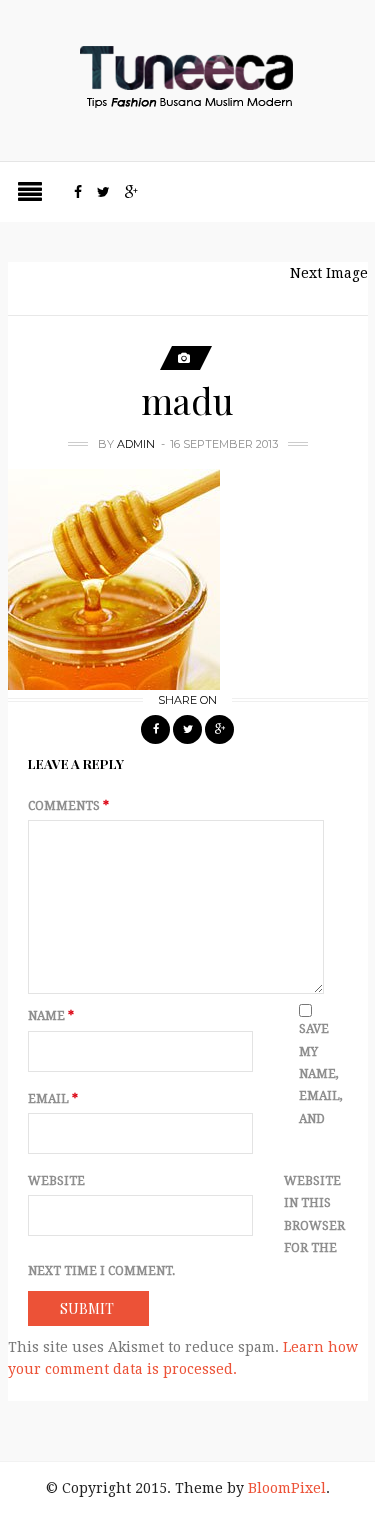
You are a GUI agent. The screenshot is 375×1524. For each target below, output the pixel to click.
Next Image (329, 273)
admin (136, 444)
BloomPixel (287, 1488)
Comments (68, 806)
